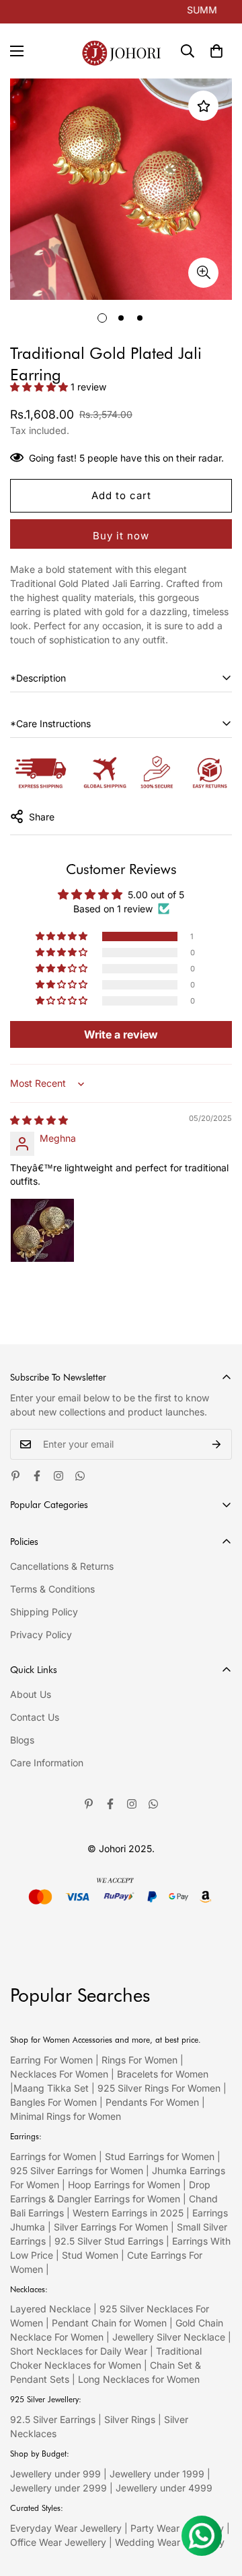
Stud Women (90, 2255)
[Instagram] (58, 1476)
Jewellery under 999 (55, 2474)
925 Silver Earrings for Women (77, 2170)
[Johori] (121, 51)
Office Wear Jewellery (58, 2542)
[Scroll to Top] (218, 2505)
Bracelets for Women (163, 2074)
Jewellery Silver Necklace (169, 2337)
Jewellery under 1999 (157, 2474)
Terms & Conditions (52, 1589)
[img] (39, 1120)
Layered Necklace (50, 2309)
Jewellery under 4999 (164, 2488)
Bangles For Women (55, 2102)
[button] (216, 51)
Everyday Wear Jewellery (66, 2528)
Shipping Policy (44, 1612)
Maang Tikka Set (51, 2088)
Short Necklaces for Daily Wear (79, 2351)
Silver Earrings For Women (111, 2227)
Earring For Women (51, 2060)
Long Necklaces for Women (139, 2379)
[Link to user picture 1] (42, 1230)
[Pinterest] (15, 1476)
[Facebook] (37, 1476)
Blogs (22, 1740)
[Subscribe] (217, 1444)
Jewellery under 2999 (58, 2488)
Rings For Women (139, 2060)
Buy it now (121, 536)
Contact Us (35, 1717)
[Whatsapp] (80, 1476)
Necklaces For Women (59, 2074)
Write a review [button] (121, 1034)
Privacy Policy (41, 1634)
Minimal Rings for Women (66, 2116)
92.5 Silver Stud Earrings (109, 2241)
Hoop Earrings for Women (124, 2185)
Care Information (47, 1763)
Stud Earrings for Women (160, 2156)
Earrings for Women (53, 2156)
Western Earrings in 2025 (128, 2213)
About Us (31, 1694)
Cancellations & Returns (62, 1566)
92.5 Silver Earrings (53, 2419)
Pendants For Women (152, 2102)
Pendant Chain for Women (109, 2323)
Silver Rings (130, 2419)
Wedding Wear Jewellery (170, 2542)
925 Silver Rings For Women (159, 2088)
